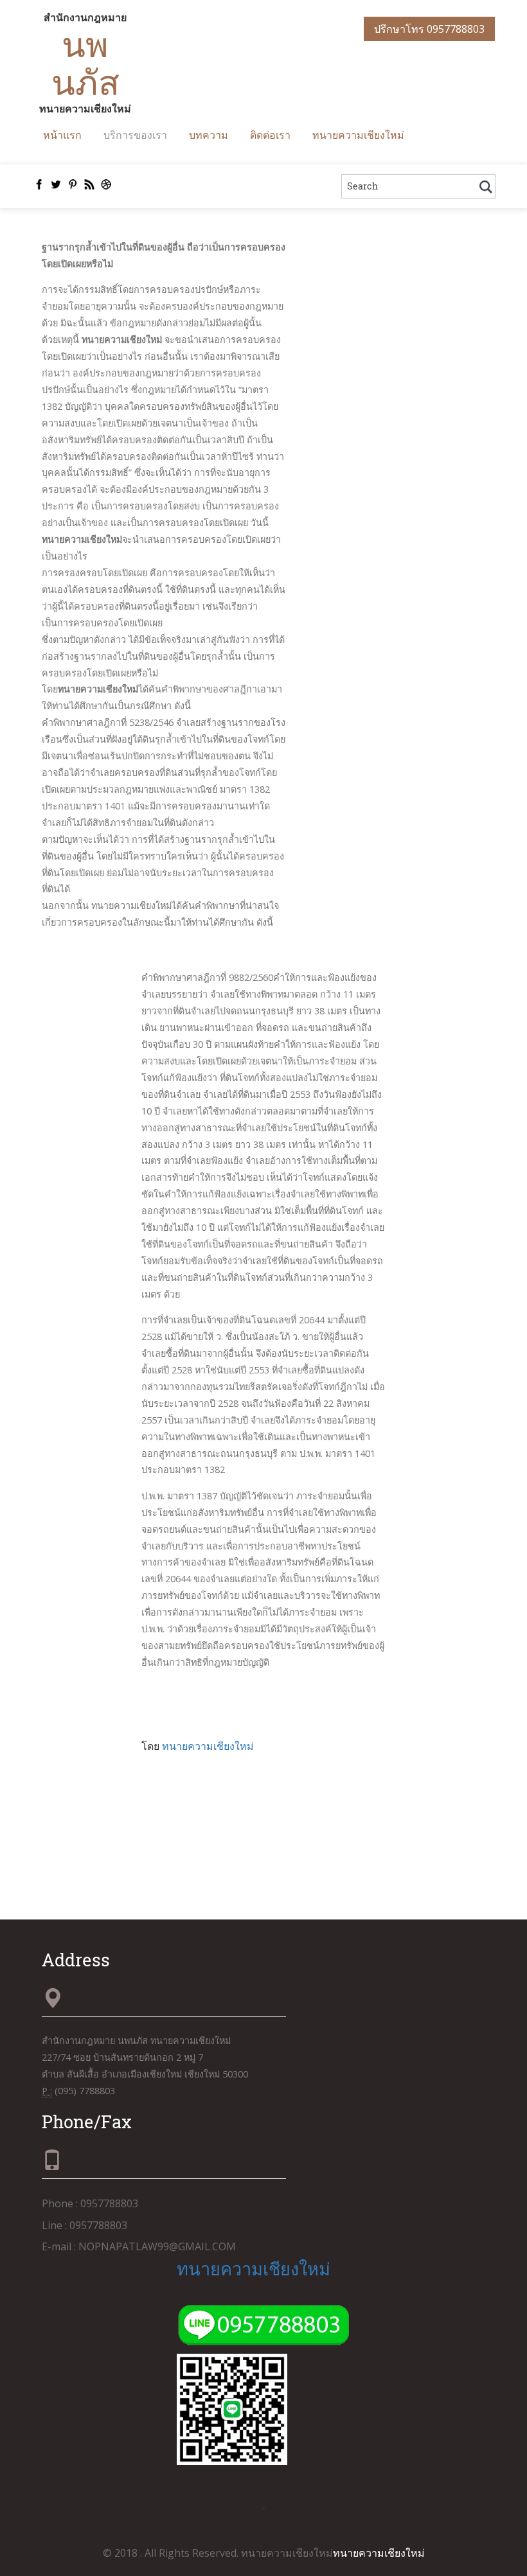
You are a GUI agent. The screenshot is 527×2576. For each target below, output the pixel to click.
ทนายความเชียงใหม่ (358, 135)
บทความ (209, 135)
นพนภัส (85, 63)
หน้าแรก (62, 135)
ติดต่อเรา (270, 135)
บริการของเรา (135, 135)
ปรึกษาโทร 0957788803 (429, 29)
